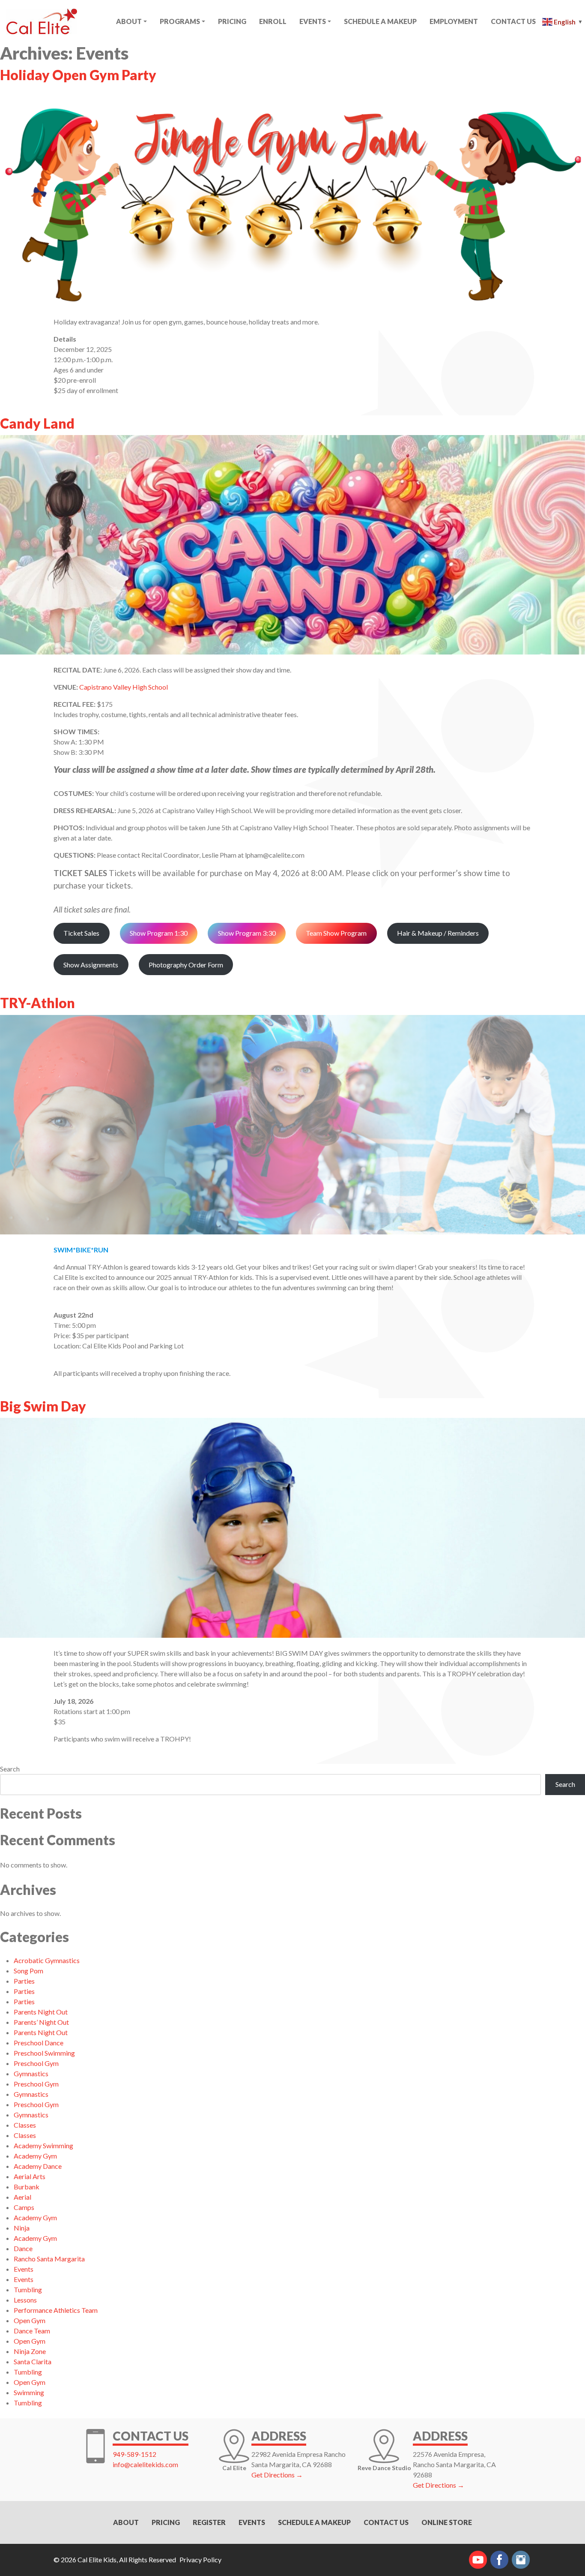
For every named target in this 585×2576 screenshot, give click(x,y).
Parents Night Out (41, 2012)
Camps (24, 2207)
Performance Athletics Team (56, 2310)
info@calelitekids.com (145, 2464)
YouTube (478, 2560)
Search (10, 1769)
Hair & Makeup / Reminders (438, 933)
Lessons (25, 2300)
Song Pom (28, 1971)
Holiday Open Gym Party (78, 75)
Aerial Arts (30, 2176)
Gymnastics (31, 2073)
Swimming (29, 2392)
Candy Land (37, 423)
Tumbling (28, 2289)
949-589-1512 (134, 2454)
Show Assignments (91, 965)
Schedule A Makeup (380, 21)
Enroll (273, 21)
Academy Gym (35, 2156)
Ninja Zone (30, 2351)
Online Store (447, 2522)
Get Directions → (277, 2475)
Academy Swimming (43, 2145)
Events (313, 21)
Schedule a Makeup (314, 2522)
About (129, 21)
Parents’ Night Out (41, 2022)
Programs (180, 21)
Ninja (22, 2228)
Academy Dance (38, 2166)
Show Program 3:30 (247, 933)
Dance (23, 2248)
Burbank (27, 2187)
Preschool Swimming (44, 2053)
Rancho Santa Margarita (49, 2259)
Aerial (22, 2197)
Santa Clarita (33, 2361)
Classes (25, 2125)
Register (209, 2522)
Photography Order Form (186, 965)
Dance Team (32, 2331)
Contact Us (513, 21)
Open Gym (30, 2320)
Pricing (232, 21)
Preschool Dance (39, 2043)
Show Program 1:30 (159, 933)
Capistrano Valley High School (124, 687)
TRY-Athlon (37, 1003)
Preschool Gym (36, 2063)
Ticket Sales (81, 933)
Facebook (499, 2560)
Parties (24, 1981)
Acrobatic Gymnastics (47, 1960)
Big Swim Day (43, 1406)
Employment (454, 21)
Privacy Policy (200, 2559)
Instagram (521, 2560)
